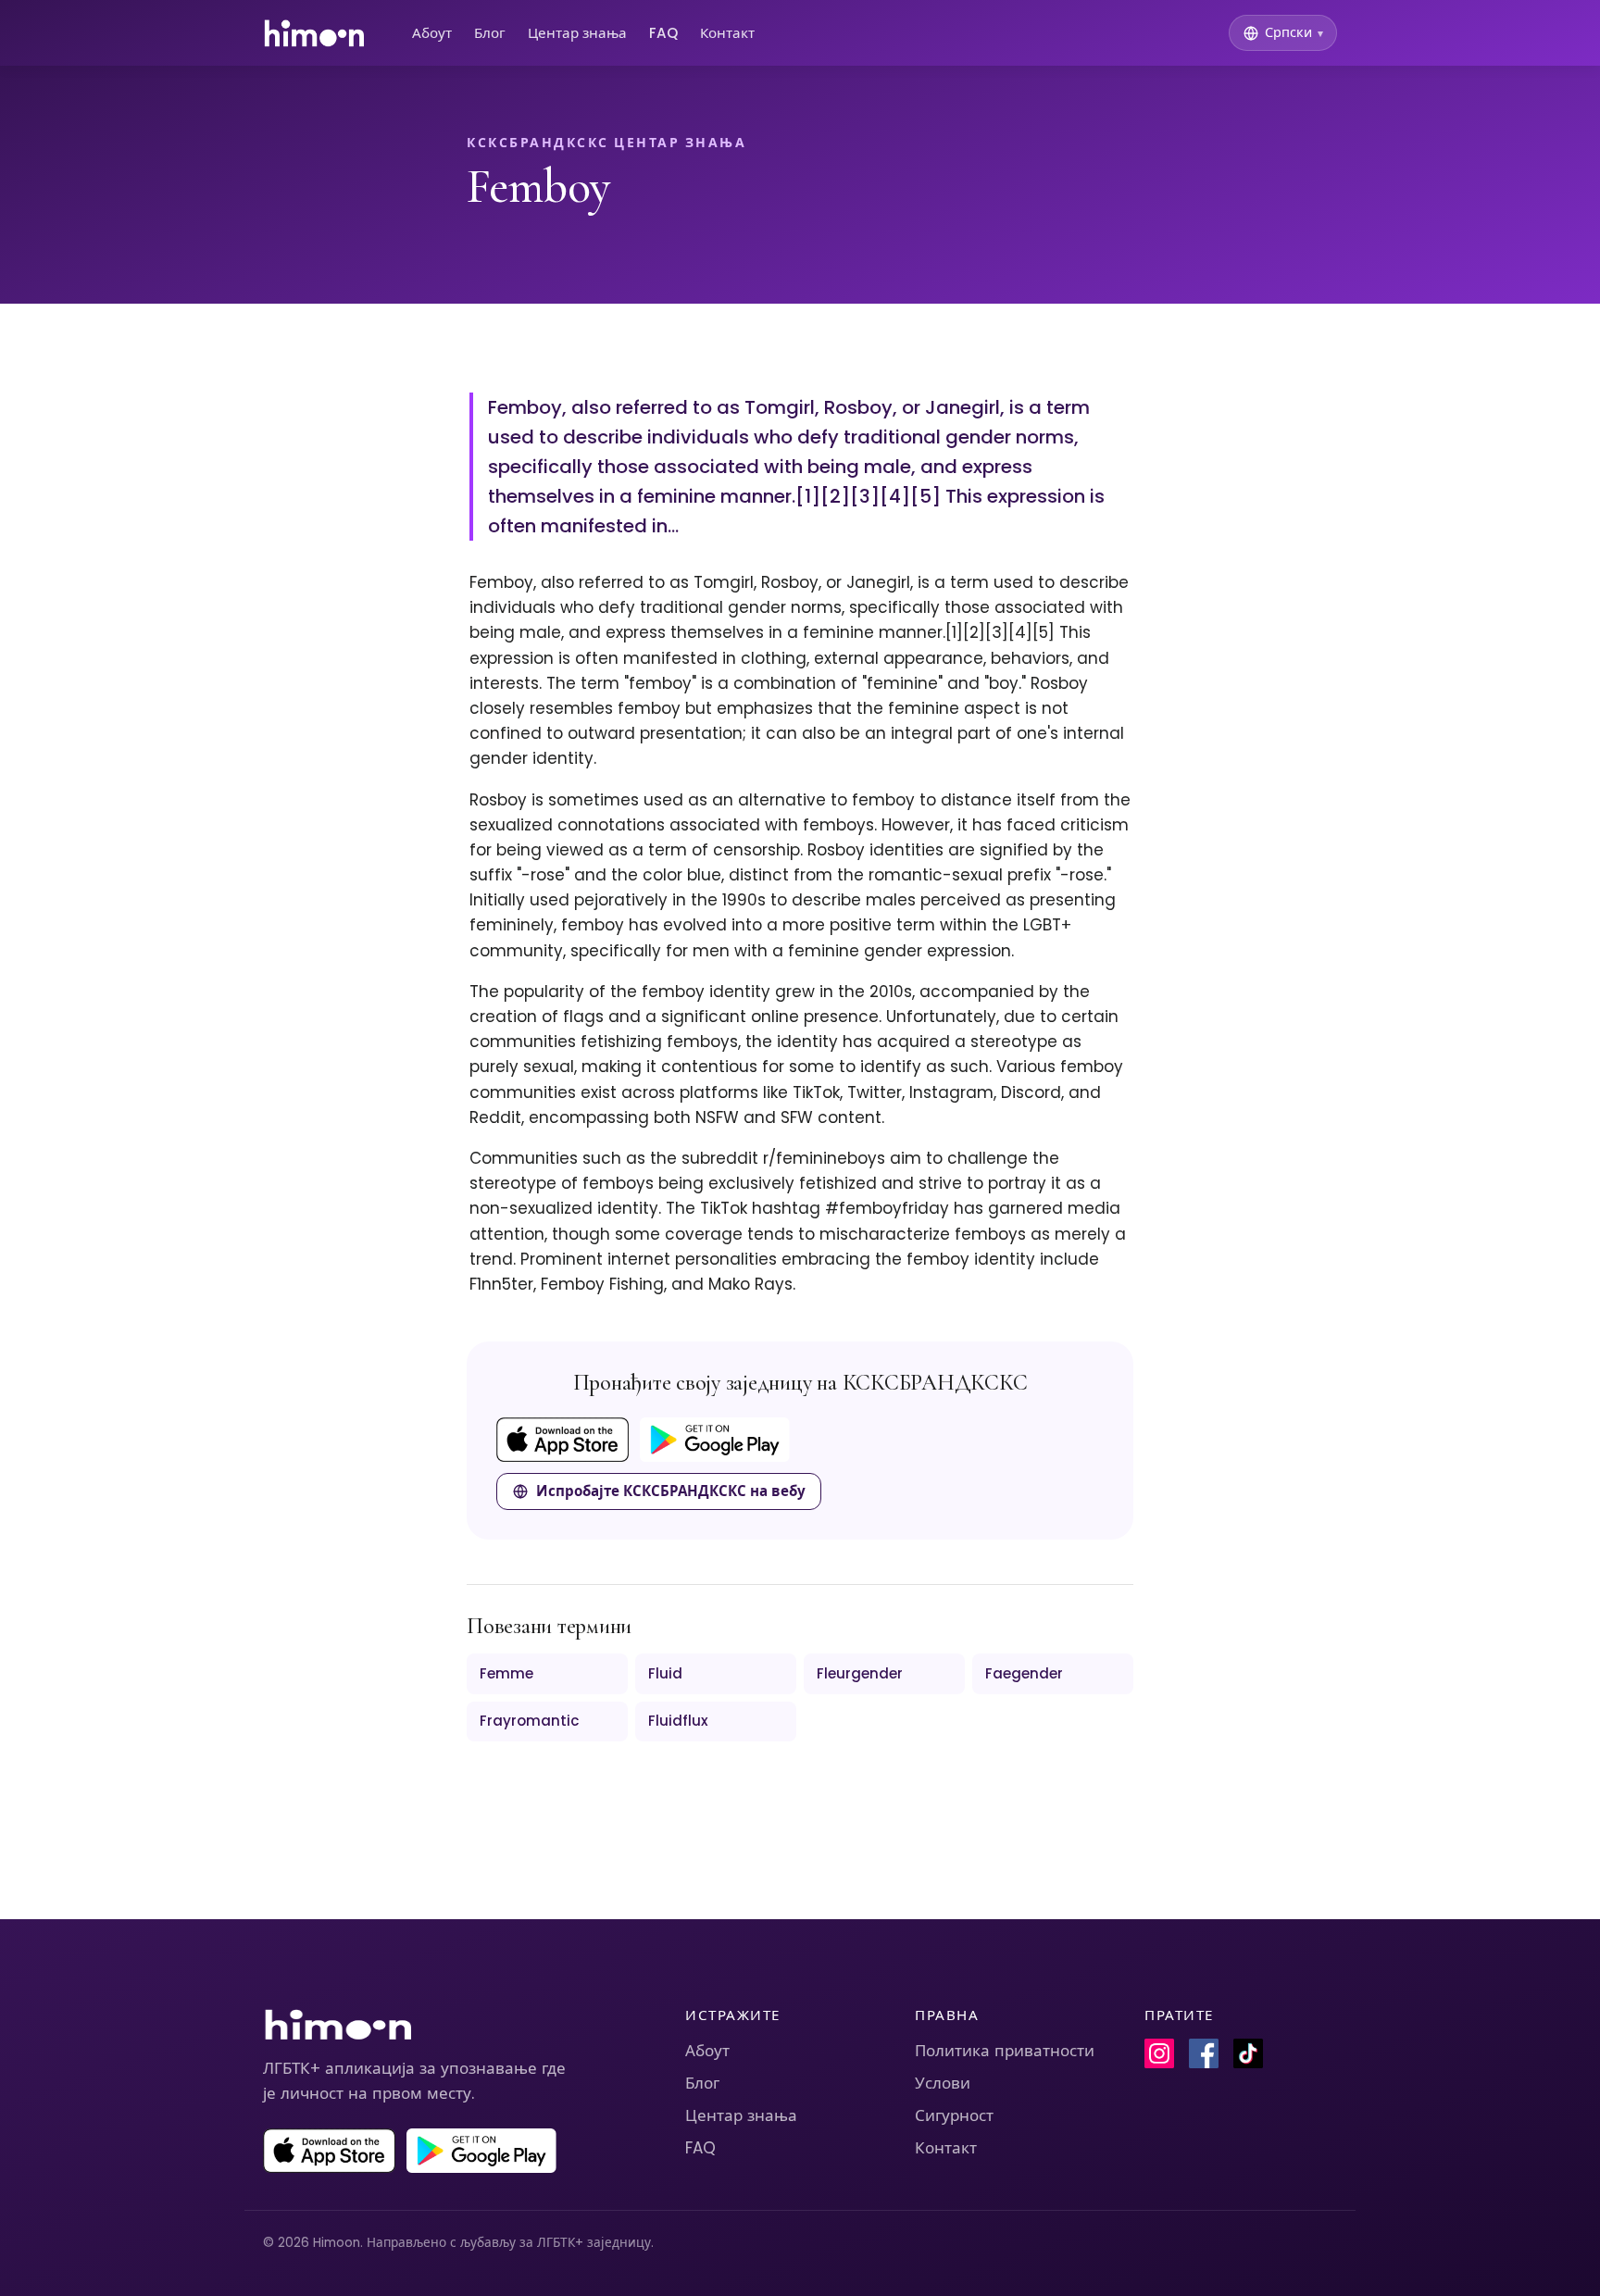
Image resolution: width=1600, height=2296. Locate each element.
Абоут (432, 33)
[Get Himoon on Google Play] (715, 1440)
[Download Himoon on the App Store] (562, 1440)
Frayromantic (530, 1721)
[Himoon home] (313, 33)
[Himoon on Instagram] (1159, 2053)
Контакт (727, 33)
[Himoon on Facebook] (1204, 2053)
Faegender (1024, 1673)
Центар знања (577, 33)
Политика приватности (1005, 2051)
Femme (506, 1673)
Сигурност (954, 2115)
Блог (490, 33)
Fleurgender (860, 1673)
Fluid (665, 1673)
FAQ (663, 33)
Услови (943, 2083)
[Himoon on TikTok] (1248, 2053)
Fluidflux (678, 1721)
